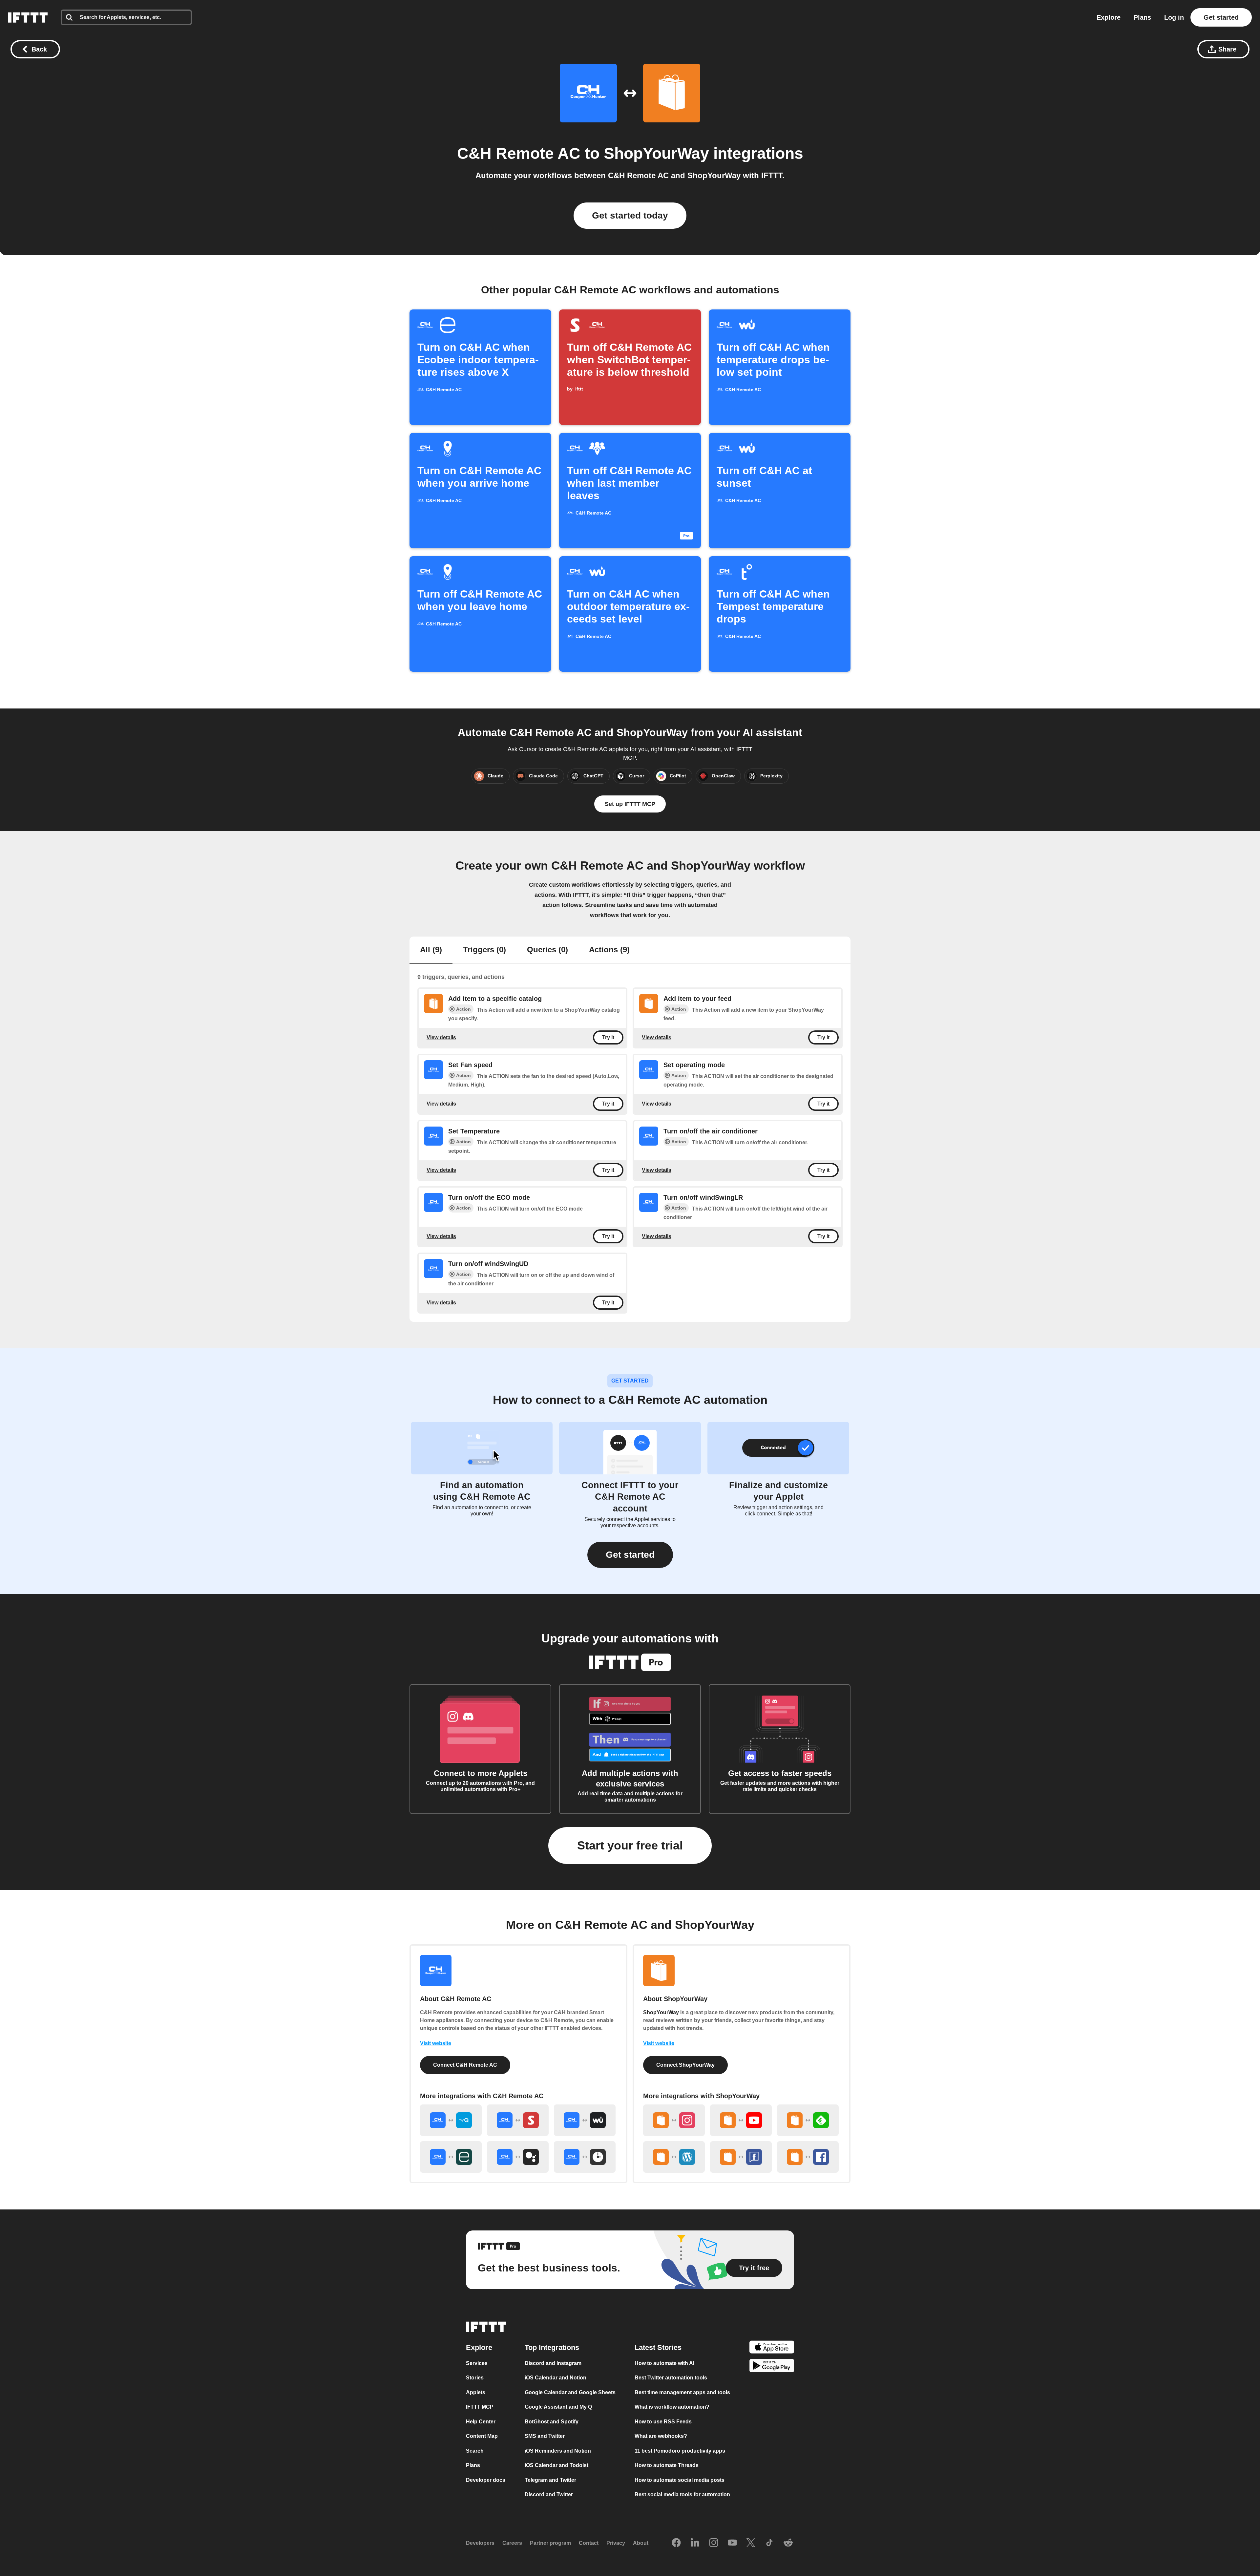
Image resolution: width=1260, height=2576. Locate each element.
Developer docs (486, 2480)
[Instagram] (714, 2543)
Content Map (482, 2436)
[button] (630, 1555)
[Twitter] (751, 2543)
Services (477, 2363)
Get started (1221, 17)
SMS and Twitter (545, 2436)
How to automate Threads (667, 2465)
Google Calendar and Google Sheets (570, 2392)
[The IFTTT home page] (28, 17)
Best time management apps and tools (682, 2392)
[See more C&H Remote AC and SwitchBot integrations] (518, 2120)
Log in (1174, 17)
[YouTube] (732, 2543)
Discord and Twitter (549, 2494)
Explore (1109, 17)
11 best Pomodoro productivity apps (680, 2451)
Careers (512, 2543)
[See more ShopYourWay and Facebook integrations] (808, 2157)
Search (475, 2451)
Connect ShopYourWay (685, 2065)
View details (441, 1037)
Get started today (630, 215)
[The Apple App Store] (772, 2348)
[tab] (431, 950)
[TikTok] (769, 2543)
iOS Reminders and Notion (558, 2451)
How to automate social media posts (680, 2480)
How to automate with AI (664, 2363)
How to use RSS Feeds (663, 2422)
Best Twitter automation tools (671, 2378)
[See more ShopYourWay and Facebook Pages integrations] (741, 2157)
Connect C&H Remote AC (465, 2065)
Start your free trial (630, 1845)
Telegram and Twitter (550, 2480)
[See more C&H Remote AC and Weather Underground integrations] (585, 2120)
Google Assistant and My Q (558, 2407)
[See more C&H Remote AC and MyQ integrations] (451, 2120)
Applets (476, 2392)
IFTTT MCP (480, 2407)
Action (463, 1009)
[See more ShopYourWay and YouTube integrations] (741, 2120)
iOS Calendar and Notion (556, 2378)
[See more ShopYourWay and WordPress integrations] (674, 2157)
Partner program (550, 2543)
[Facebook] (676, 2543)
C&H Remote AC (519, 153)
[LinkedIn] (695, 2543)
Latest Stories (658, 2347)
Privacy (616, 2543)
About (641, 2543)
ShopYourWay (656, 153)
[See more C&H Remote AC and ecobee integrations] (451, 2157)
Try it (608, 1037)
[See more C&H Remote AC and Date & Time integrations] (585, 2157)
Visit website (436, 2043)
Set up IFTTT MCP (630, 804)
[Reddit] (788, 2543)
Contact (589, 2543)
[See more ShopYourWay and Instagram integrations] (674, 2120)
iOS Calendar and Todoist (556, 2465)
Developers (480, 2543)
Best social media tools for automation (682, 2494)
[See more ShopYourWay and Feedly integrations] (808, 2120)
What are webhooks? (661, 2436)
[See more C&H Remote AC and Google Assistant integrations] (518, 2157)
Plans (1142, 17)
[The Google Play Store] (772, 2367)
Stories (475, 2378)
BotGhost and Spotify (552, 2422)
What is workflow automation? (672, 2407)
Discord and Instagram (553, 2363)
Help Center (481, 2422)
